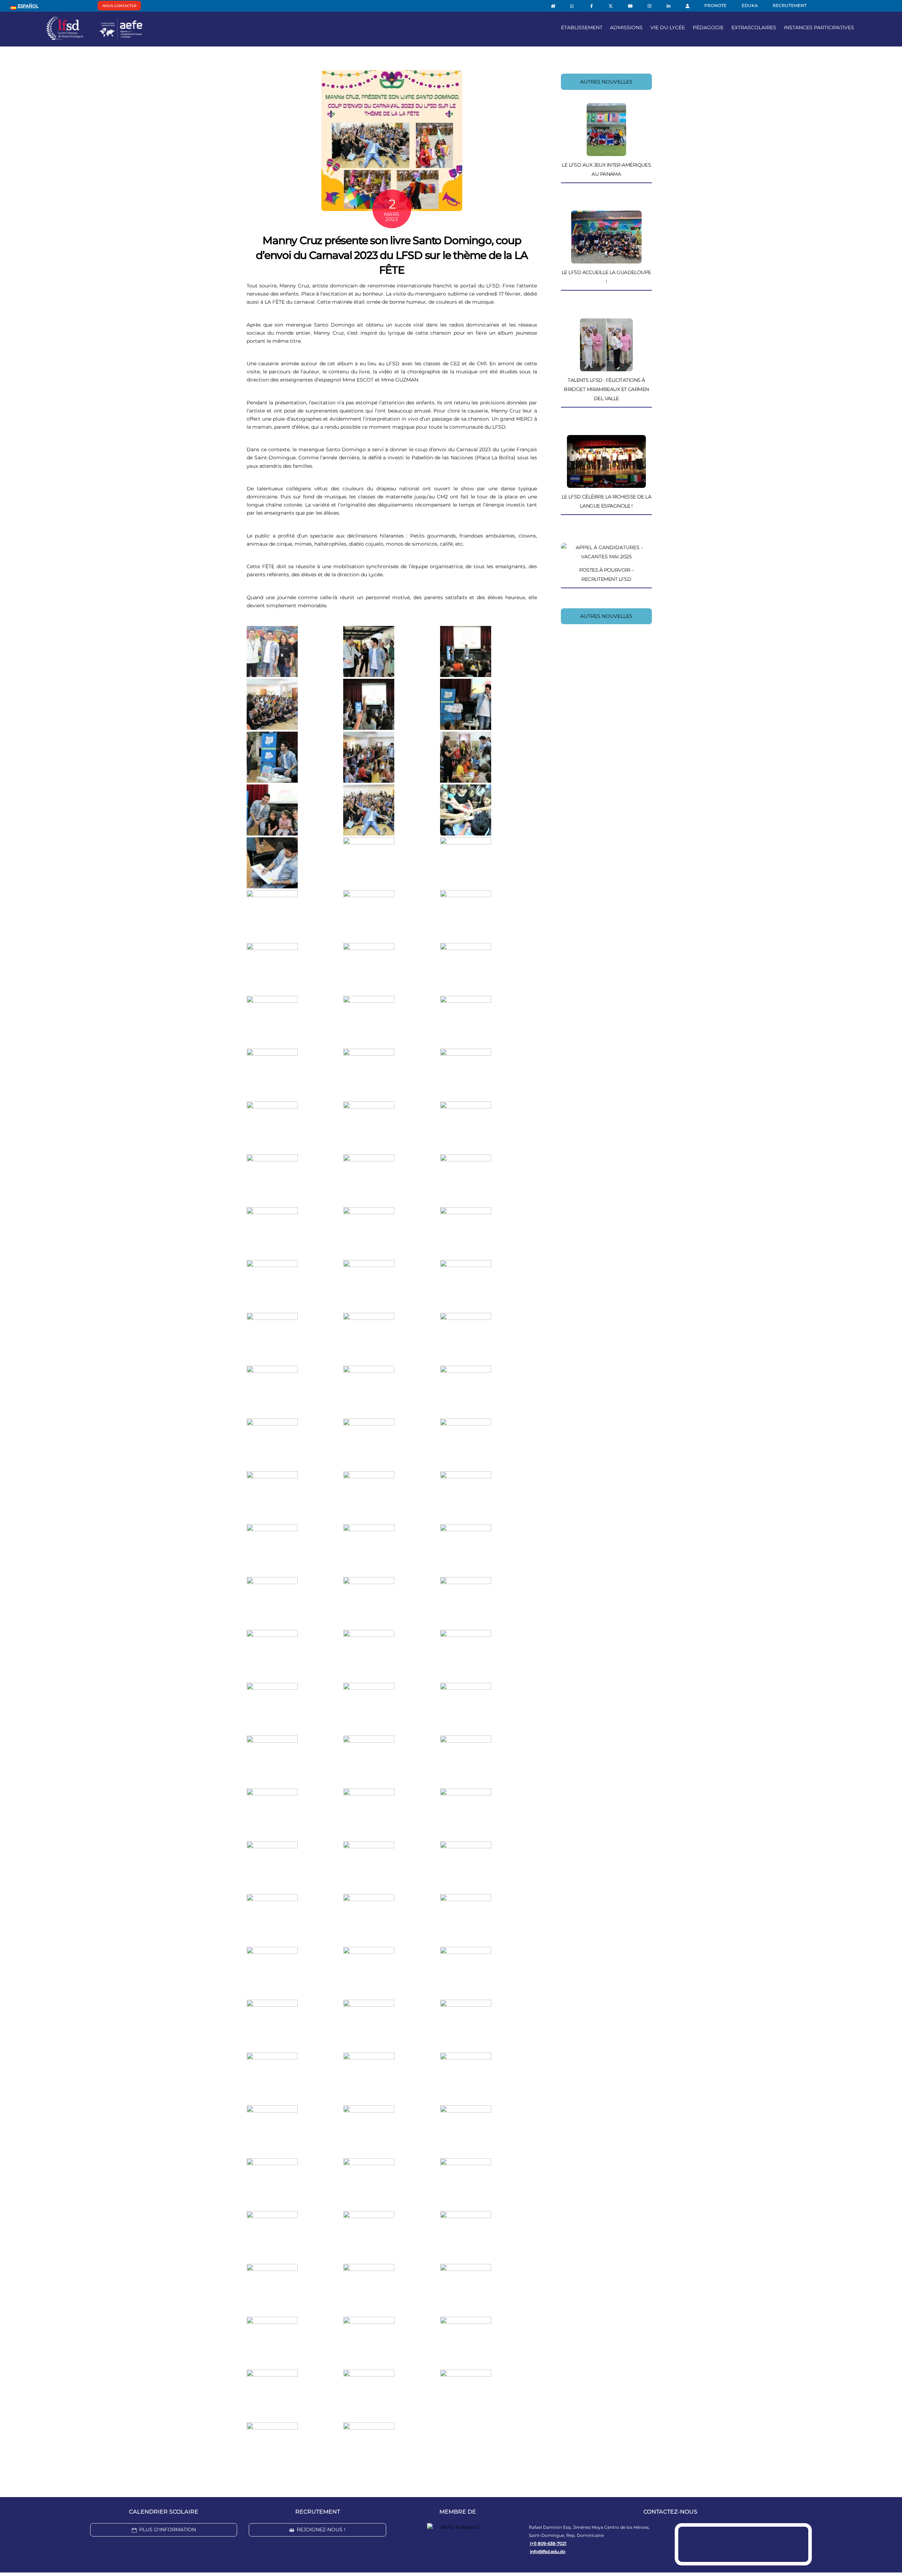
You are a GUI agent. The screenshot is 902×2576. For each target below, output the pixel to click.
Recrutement (790, 5)
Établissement (582, 27)
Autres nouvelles (606, 82)
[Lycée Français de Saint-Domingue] (94, 37)
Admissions (626, 27)
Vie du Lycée (668, 27)
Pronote (715, 5)
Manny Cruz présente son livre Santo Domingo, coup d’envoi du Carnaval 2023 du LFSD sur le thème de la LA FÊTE (392, 255)
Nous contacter (119, 6)
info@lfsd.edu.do (548, 2552)
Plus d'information (168, 2530)
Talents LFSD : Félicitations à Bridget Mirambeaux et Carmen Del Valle (606, 389)
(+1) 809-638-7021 (548, 2543)
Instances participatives (819, 27)
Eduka (750, 5)
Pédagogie (708, 27)
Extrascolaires (754, 27)
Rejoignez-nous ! (321, 2530)
